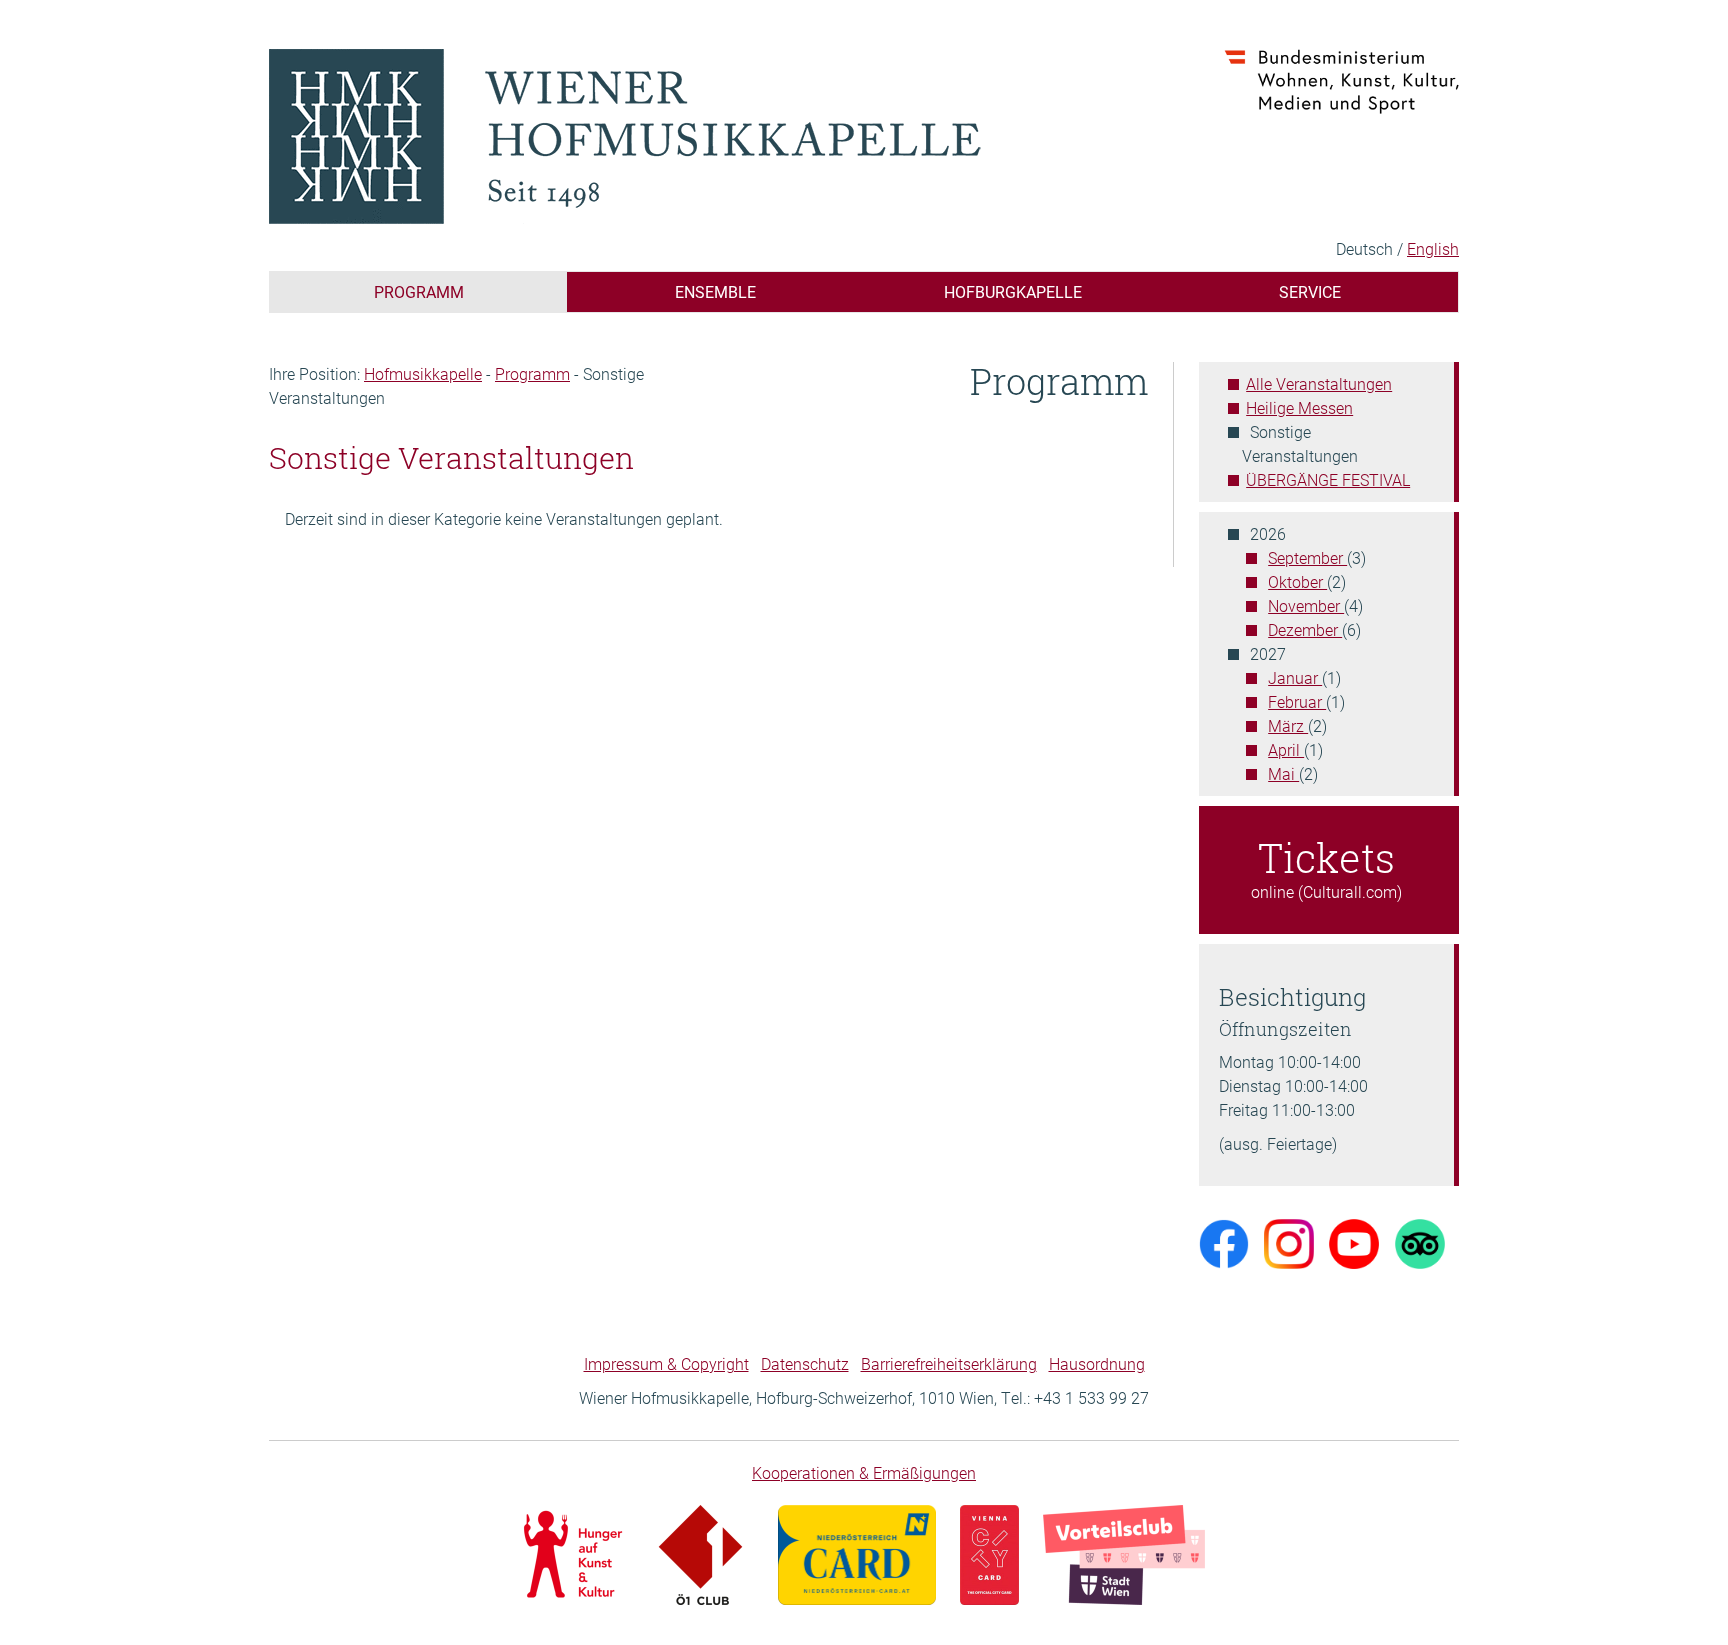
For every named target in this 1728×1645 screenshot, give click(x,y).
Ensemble (715, 291)
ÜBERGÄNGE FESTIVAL (1328, 479)
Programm (419, 291)
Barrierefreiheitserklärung (949, 1363)
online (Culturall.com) (1326, 866)
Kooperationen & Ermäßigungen (864, 1472)
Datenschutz (805, 1363)
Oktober (1297, 581)
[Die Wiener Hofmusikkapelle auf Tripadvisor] (1420, 1241)
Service (1310, 291)
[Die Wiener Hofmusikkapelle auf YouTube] (1354, 1241)
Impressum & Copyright (666, 1363)
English (1433, 248)
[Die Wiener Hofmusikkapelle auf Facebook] (1224, 1241)
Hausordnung (1097, 1363)
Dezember (1305, 629)
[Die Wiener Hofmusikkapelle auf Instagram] (1289, 1241)
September (1307, 557)
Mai (1283, 773)
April (1286, 749)
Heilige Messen (1299, 407)
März (1288, 725)
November (1306, 605)
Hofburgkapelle (1013, 291)
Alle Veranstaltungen (1319, 383)
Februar (1297, 701)
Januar (1295, 677)
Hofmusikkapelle (423, 373)
